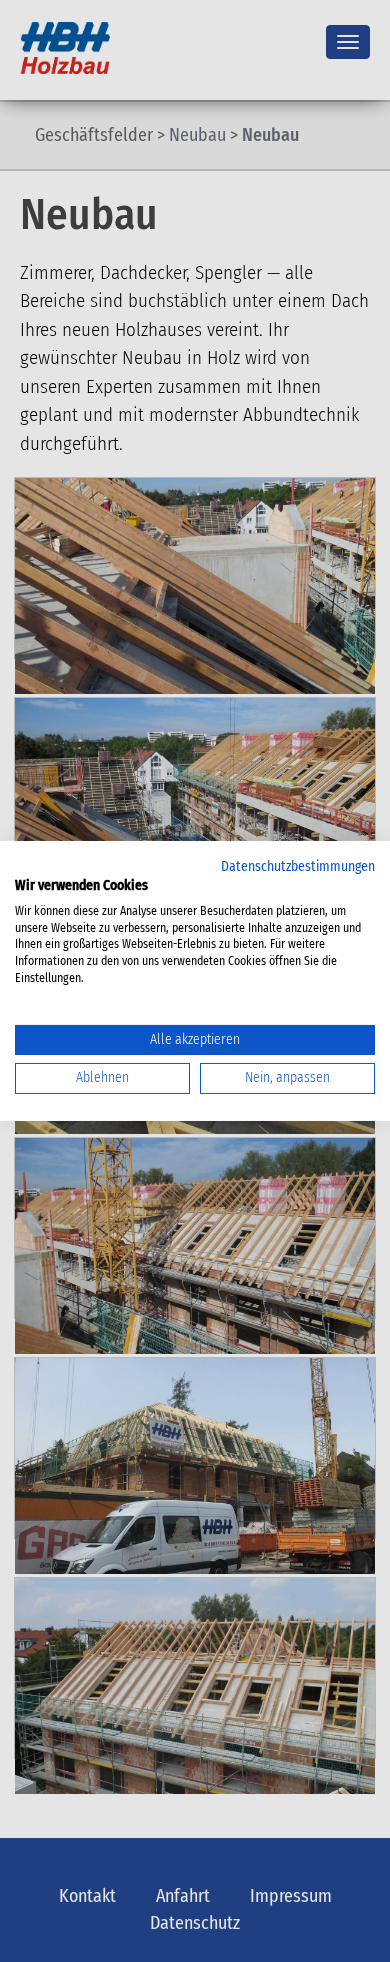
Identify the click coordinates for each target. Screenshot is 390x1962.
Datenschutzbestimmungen (298, 866)
